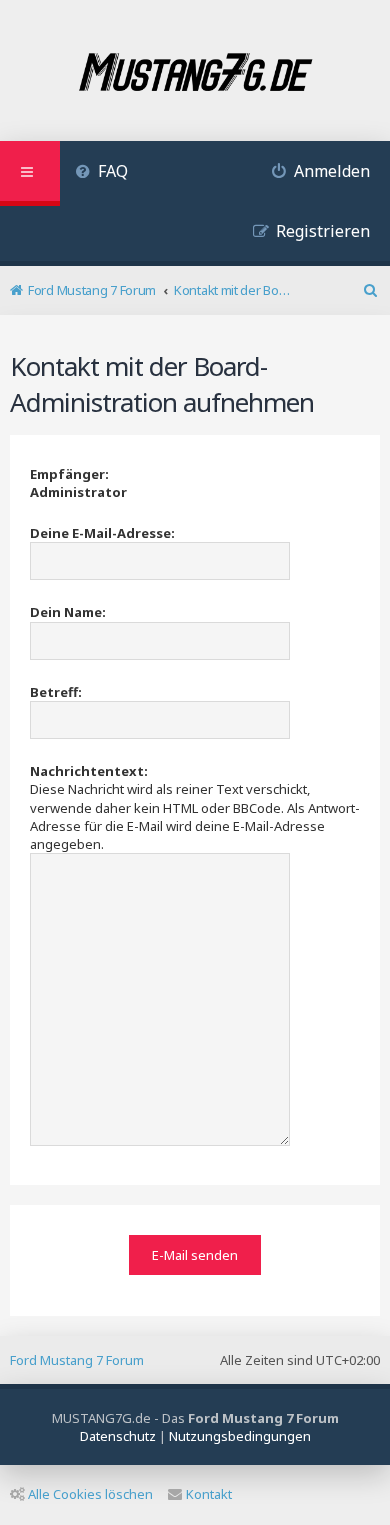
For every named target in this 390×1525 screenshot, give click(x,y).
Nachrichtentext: (89, 771)
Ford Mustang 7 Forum (77, 1360)
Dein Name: (68, 612)
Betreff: (56, 692)
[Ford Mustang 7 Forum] (195, 73)
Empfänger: (69, 474)
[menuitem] (101, 173)
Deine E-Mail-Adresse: (102, 533)
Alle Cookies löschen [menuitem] (90, 1494)
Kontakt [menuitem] (209, 1494)
